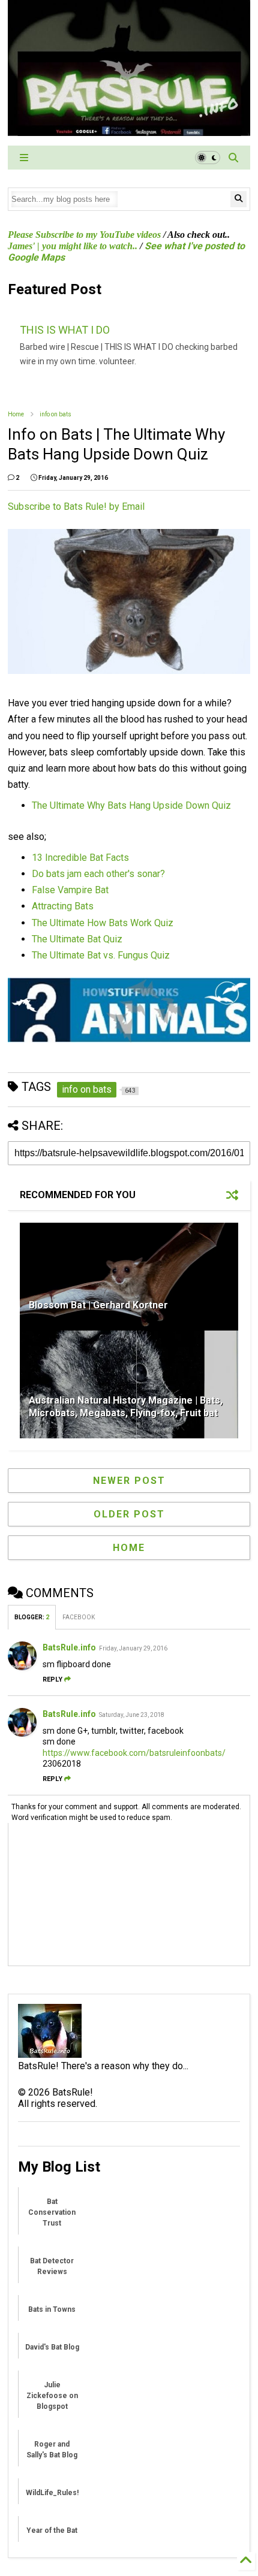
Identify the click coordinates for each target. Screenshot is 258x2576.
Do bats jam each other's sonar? (98, 874)
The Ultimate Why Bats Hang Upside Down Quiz (131, 805)
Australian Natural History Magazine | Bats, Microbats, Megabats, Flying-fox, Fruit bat (126, 1407)
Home (16, 414)
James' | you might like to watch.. (73, 246)
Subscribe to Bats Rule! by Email (76, 507)
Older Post (129, 1514)
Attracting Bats (63, 906)
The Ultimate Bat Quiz (77, 939)
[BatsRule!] (129, 131)
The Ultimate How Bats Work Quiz (103, 923)
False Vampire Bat (70, 890)
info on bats (55, 414)
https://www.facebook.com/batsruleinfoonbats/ (134, 1753)
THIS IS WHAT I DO (65, 330)
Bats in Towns (52, 2309)
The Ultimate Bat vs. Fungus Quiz (101, 955)
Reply (52, 1679)
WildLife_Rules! (52, 2493)
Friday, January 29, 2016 (133, 1648)
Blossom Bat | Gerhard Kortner (98, 1305)
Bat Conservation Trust (52, 2212)
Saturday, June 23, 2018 (132, 1715)
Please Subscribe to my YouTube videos (84, 235)
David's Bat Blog (52, 2347)
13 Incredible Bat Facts (80, 858)
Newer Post (129, 1481)
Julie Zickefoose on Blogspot (52, 2396)
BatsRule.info (69, 1647)
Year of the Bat (52, 2530)
